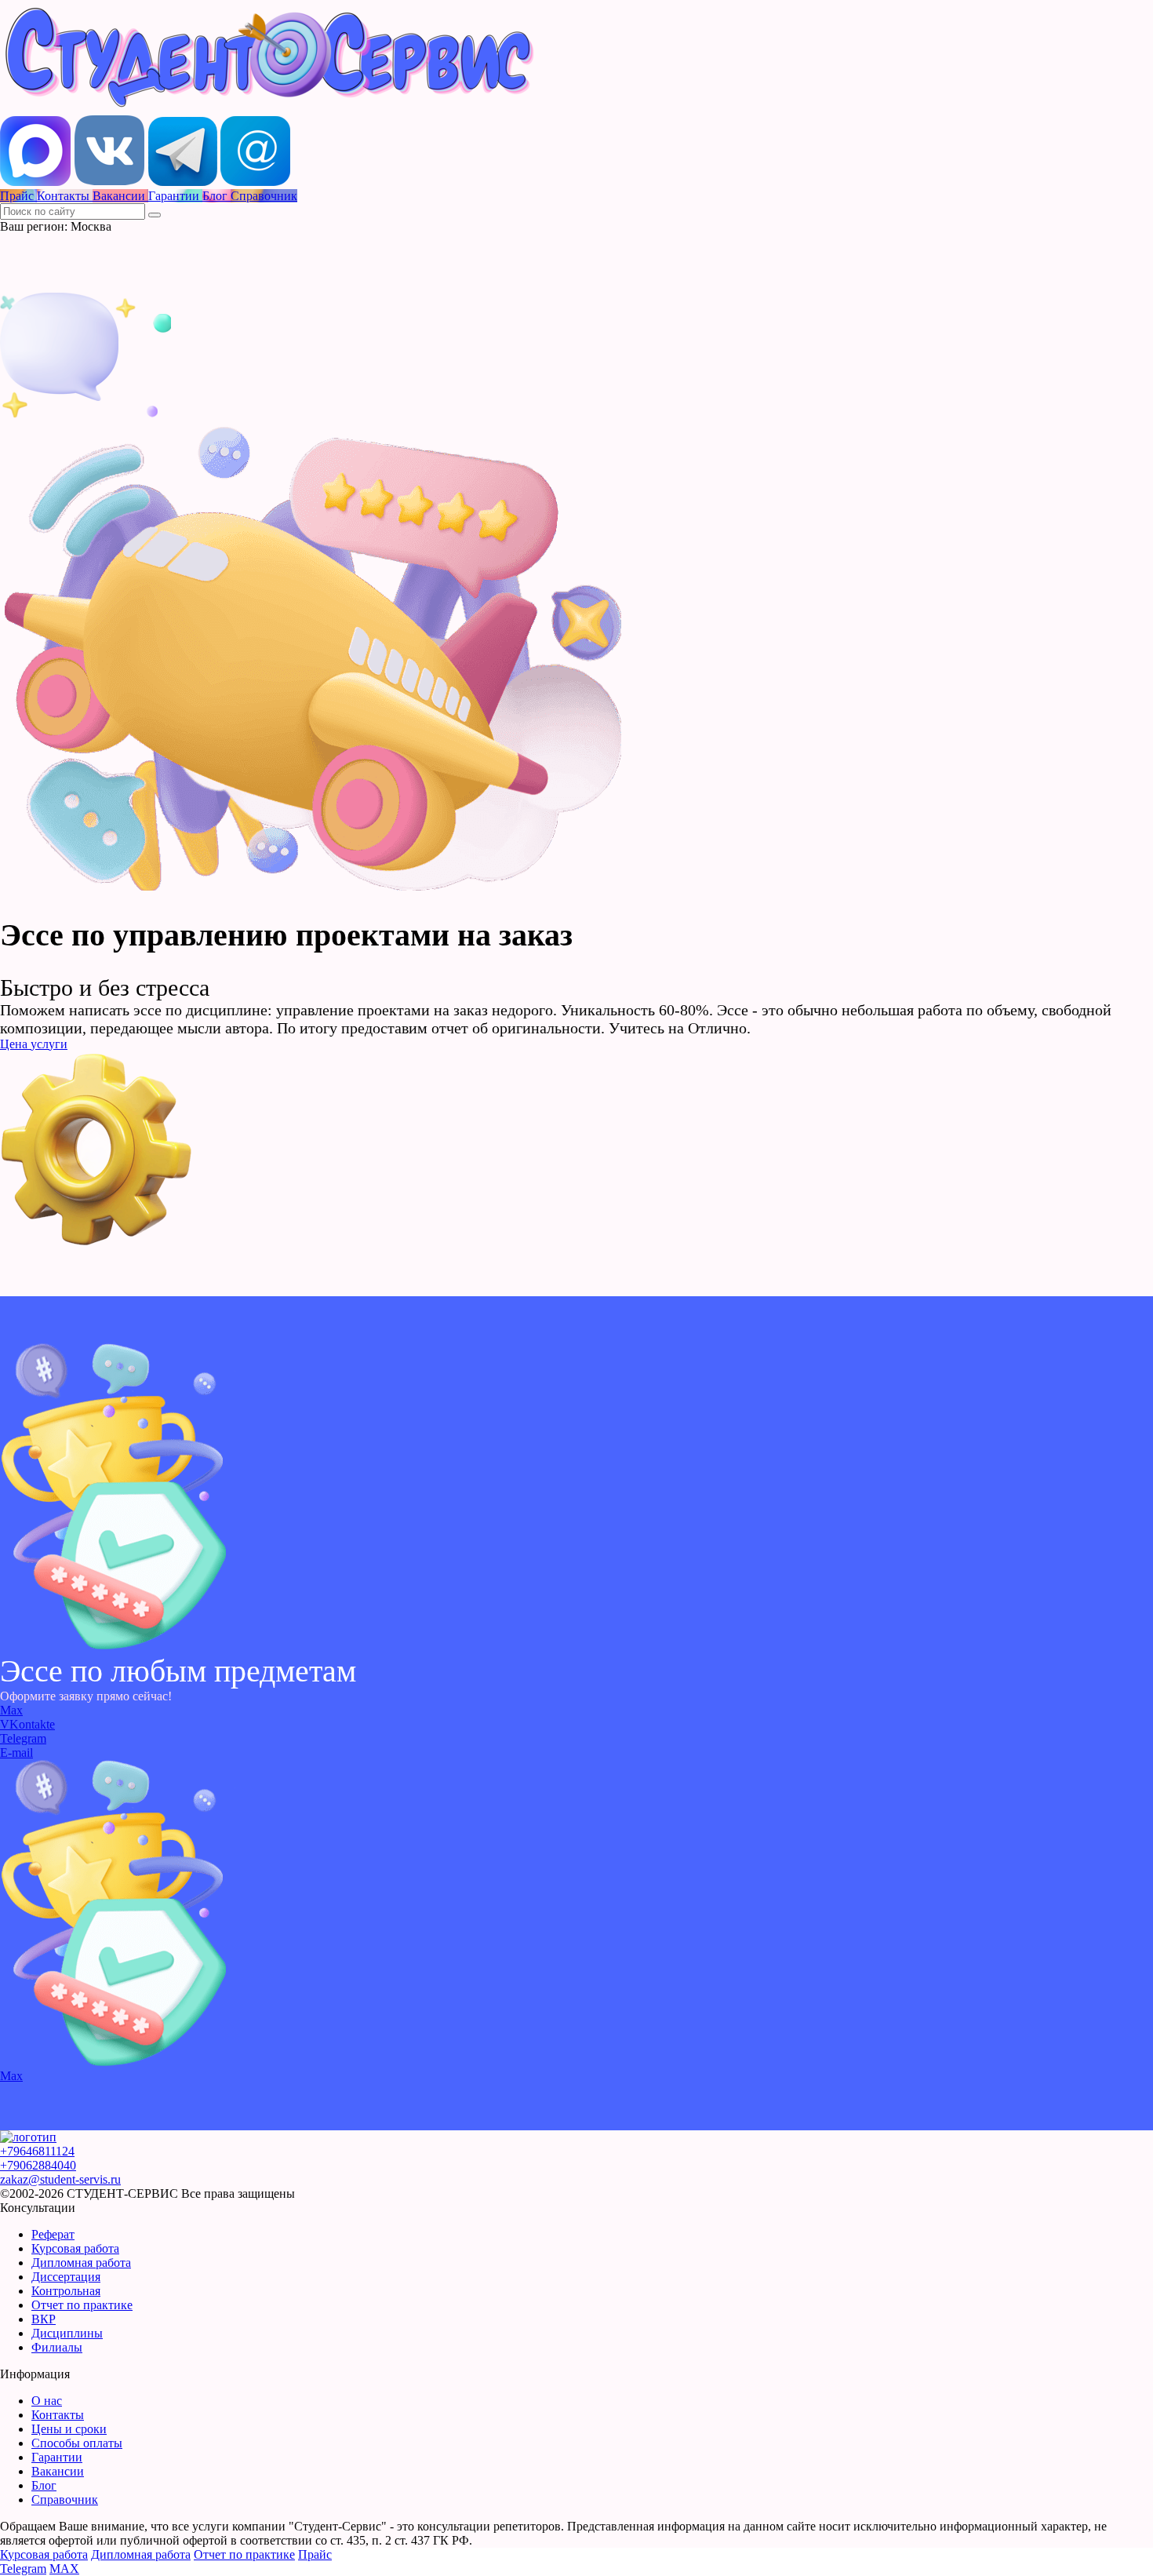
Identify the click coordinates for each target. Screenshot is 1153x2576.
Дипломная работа (81, 2263)
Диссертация (66, 2277)
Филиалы (57, 2347)
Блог (44, 2485)
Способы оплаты (77, 2443)
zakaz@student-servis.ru (60, 2179)
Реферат (53, 2234)
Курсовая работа (75, 2248)
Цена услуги (34, 1044)
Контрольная (66, 2291)
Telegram (23, 1738)
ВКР (44, 2319)
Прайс (315, 2554)
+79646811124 (37, 2151)
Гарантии (57, 2457)
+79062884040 (38, 2165)
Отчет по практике (82, 2305)
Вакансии (58, 2471)
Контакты (58, 2415)
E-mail (16, 1753)
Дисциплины (67, 2333)
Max (11, 1710)
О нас (47, 2401)
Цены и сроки (69, 2429)
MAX (64, 2569)
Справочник (65, 2499)
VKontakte (27, 1724)
